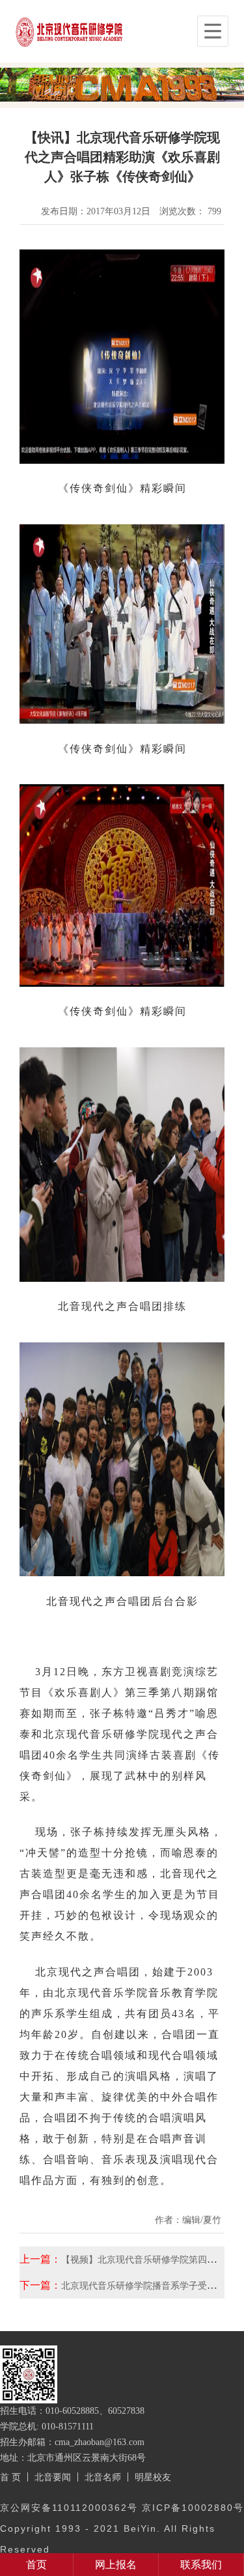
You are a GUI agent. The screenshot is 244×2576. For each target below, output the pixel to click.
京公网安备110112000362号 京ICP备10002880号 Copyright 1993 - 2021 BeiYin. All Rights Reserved (122, 2528)
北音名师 (103, 2477)
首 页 (10, 2477)
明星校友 (153, 2477)
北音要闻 (53, 2477)
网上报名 (116, 2565)
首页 (36, 2565)
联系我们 (201, 2565)
